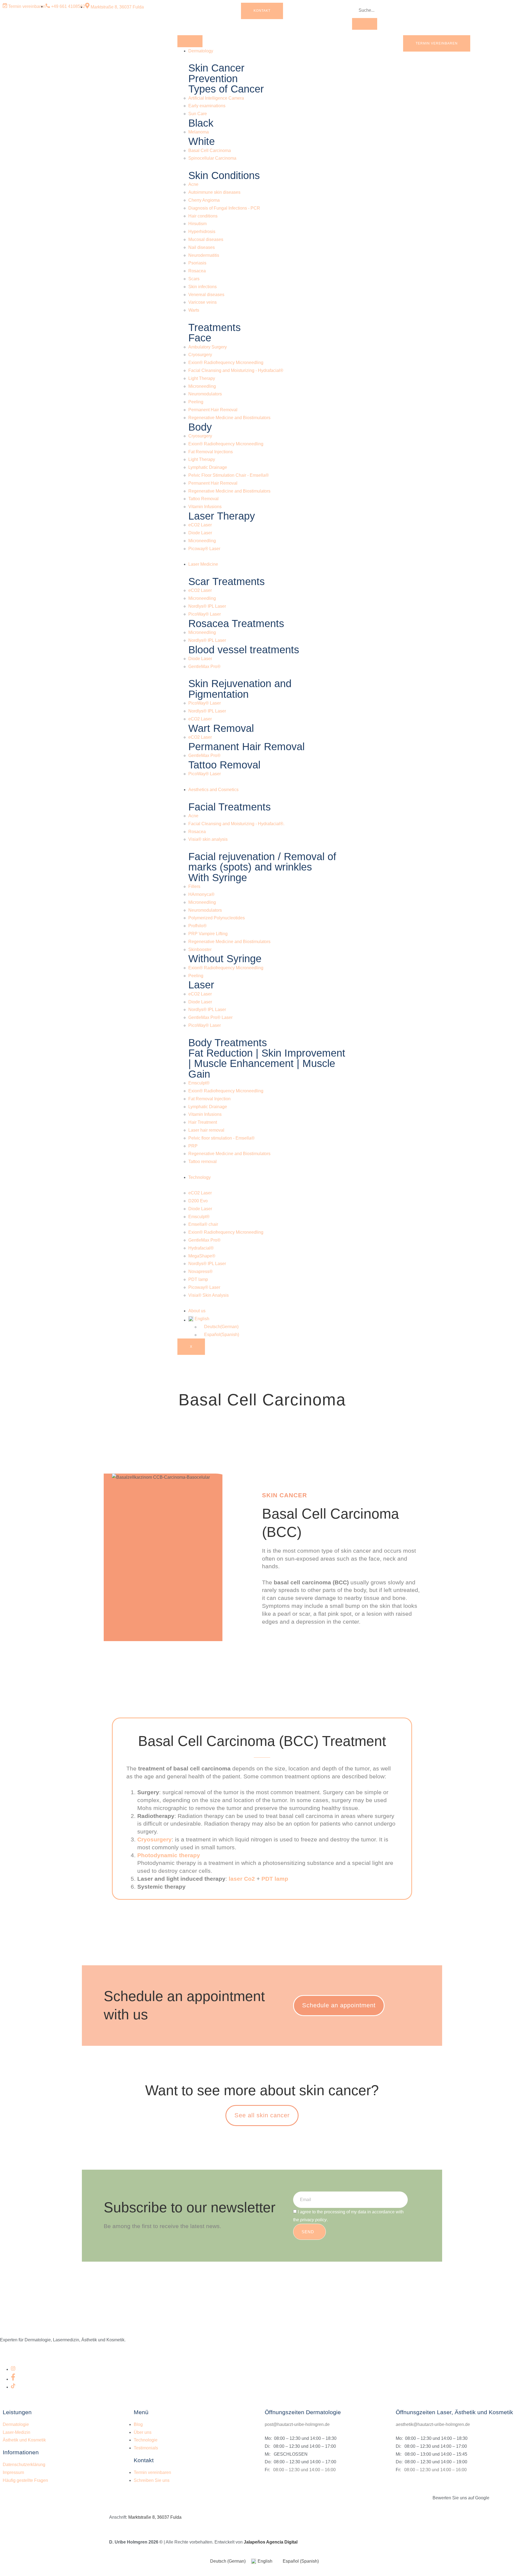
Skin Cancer (216, 68)
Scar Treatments (227, 581)
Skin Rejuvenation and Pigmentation (240, 689)
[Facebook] (13, 2379)
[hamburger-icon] (190, 41)
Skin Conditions (224, 175)
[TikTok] (13, 2387)
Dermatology (201, 51)
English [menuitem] (265, 2561)
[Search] (365, 24)
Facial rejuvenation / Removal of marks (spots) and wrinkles (262, 862)
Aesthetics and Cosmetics (213, 790)
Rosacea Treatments (236, 623)
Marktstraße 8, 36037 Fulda (155, 2517)
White (202, 141)
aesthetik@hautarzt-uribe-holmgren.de (433, 2424)
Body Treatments (228, 1043)
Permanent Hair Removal (246, 746)
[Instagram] (13, 2369)
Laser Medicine (203, 564)
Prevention (213, 78)
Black (201, 123)
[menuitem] (267, 1319)
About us (197, 1311)
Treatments (215, 327)
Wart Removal (221, 728)
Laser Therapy (222, 516)
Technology (200, 1177)
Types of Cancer (226, 89)
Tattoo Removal (224, 765)
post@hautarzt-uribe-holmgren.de (297, 2424)
